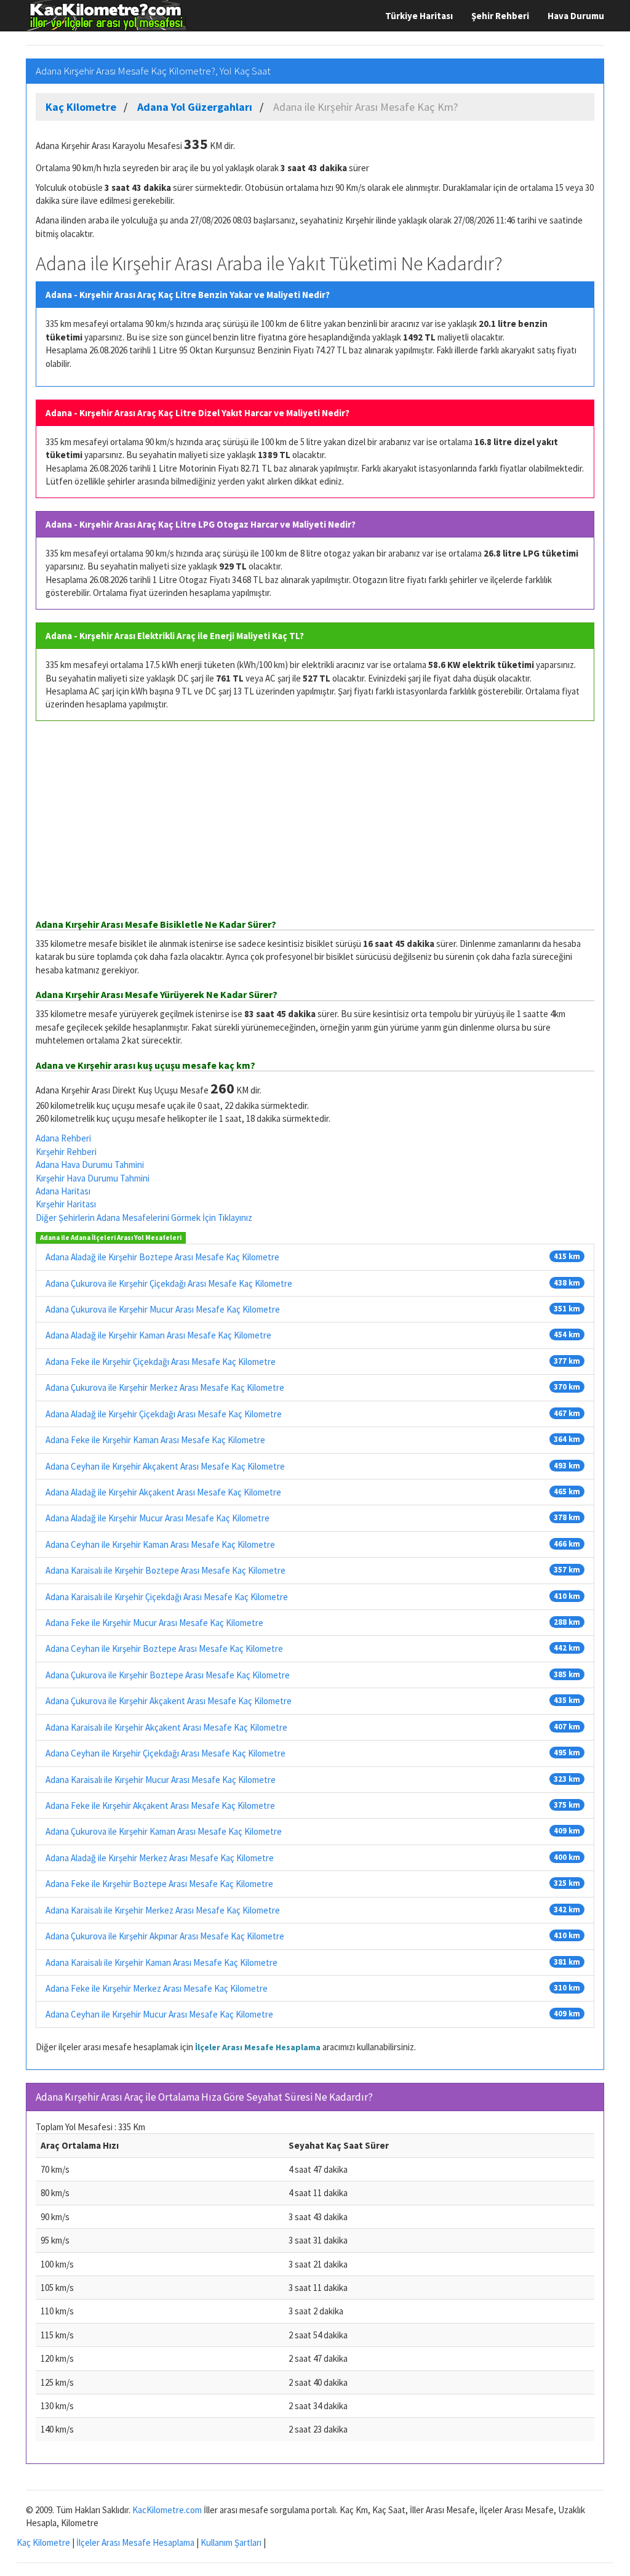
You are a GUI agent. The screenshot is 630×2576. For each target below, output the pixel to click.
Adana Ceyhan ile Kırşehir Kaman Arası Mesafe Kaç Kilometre (160, 1544)
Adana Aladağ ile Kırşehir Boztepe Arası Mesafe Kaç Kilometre (162, 1257)
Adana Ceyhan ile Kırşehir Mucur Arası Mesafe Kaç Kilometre (159, 2014)
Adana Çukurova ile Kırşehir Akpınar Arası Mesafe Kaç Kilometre (165, 1936)
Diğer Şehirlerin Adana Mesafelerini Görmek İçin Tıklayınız (144, 1218)
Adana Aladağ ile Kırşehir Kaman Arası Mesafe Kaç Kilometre (158, 1335)
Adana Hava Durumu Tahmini (90, 1165)
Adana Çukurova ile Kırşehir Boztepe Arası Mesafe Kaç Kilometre (168, 1675)
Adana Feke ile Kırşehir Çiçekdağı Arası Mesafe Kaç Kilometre (161, 1362)
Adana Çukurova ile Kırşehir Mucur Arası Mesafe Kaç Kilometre (163, 1309)
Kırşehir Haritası (66, 1204)
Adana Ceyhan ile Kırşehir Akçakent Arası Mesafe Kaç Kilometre (165, 1466)
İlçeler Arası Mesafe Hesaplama (258, 2047)
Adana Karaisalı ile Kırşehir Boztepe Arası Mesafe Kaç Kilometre (165, 1570)
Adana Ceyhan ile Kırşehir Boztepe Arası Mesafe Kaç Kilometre (164, 1648)
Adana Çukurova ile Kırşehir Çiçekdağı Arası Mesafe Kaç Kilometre (169, 1283)
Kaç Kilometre (43, 2542)
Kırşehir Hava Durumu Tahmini (93, 1178)
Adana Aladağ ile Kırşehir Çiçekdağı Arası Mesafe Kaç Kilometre (164, 1414)
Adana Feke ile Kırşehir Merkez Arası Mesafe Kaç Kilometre (157, 1988)
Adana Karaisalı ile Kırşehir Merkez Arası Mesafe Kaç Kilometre (163, 1910)
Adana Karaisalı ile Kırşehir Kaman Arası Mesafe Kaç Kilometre (161, 1962)
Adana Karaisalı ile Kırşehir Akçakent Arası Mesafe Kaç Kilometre (166, 1727)
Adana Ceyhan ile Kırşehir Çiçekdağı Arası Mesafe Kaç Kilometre (165, 1753)
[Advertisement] (315, 820)
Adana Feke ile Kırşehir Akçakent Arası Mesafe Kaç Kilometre (160, 1805)
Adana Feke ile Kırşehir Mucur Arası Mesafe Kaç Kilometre (154, 1623)
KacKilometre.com (167, 2510)
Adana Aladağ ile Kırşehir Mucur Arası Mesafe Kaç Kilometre (157, 1518)
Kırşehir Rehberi (66, 1152)
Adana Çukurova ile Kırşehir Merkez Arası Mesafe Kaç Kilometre (165, 1387)
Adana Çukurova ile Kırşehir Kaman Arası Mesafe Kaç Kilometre (164, 1831)
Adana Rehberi (63, 1138)
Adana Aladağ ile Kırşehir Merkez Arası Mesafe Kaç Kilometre (160, 1858)
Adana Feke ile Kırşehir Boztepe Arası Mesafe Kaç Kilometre (159, 1884)
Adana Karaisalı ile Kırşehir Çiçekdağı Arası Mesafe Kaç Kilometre (167, 1597)
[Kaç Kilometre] (106, 15)
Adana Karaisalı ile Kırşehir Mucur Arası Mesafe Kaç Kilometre (161, 1780)
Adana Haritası (63, 1191)
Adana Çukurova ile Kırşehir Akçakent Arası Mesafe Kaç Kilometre (169, 1701)
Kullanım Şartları (231, 2542)
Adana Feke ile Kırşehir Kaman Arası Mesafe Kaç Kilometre (155, 1440)
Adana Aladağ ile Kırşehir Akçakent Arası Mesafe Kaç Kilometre (163, 1492)
